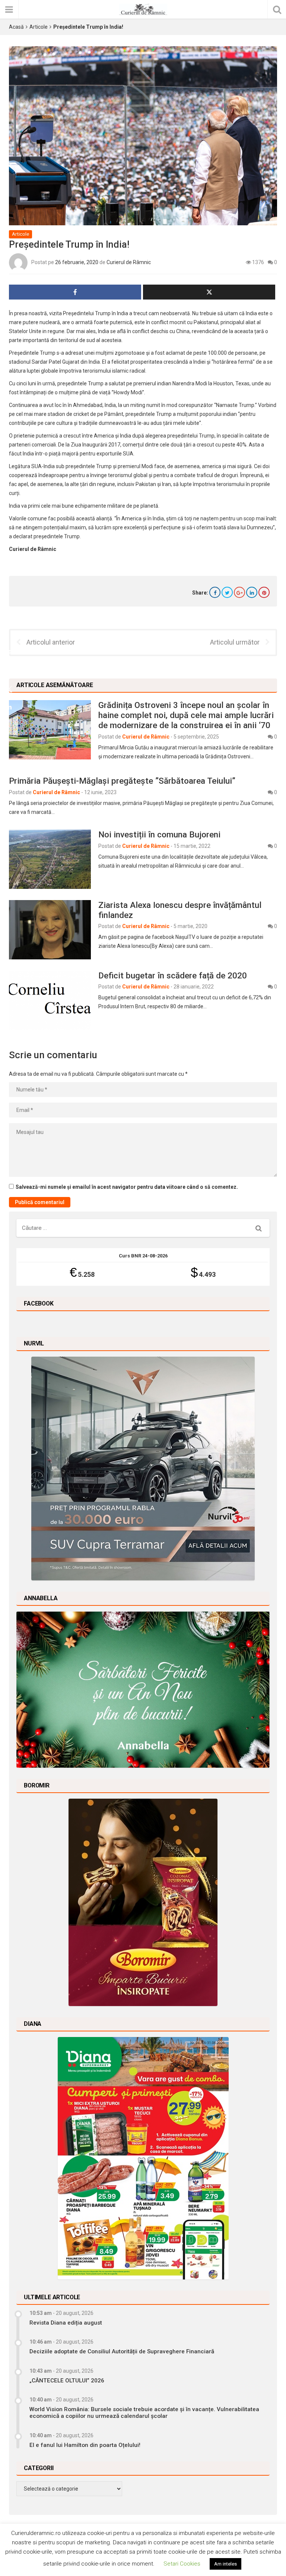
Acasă (16, 27)
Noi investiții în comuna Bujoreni (159, 834)
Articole (39, 27)
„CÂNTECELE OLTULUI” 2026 (67, 2381)
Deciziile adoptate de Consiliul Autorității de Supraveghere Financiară (122, 2351)
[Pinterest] (264, 592)
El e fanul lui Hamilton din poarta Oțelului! (85, 2445)
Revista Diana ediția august (66, 2323)
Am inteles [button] (225, 2564)
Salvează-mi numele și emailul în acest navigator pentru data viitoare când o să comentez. (127, 1187)
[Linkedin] (252, 592)
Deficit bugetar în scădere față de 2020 (173, 975)
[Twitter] (227, 592)
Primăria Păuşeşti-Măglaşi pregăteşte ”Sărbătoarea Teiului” (122, 781)
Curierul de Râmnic (129, 262)
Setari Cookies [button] (182, 2564)
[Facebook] (215, 592)
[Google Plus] (239, 592)
